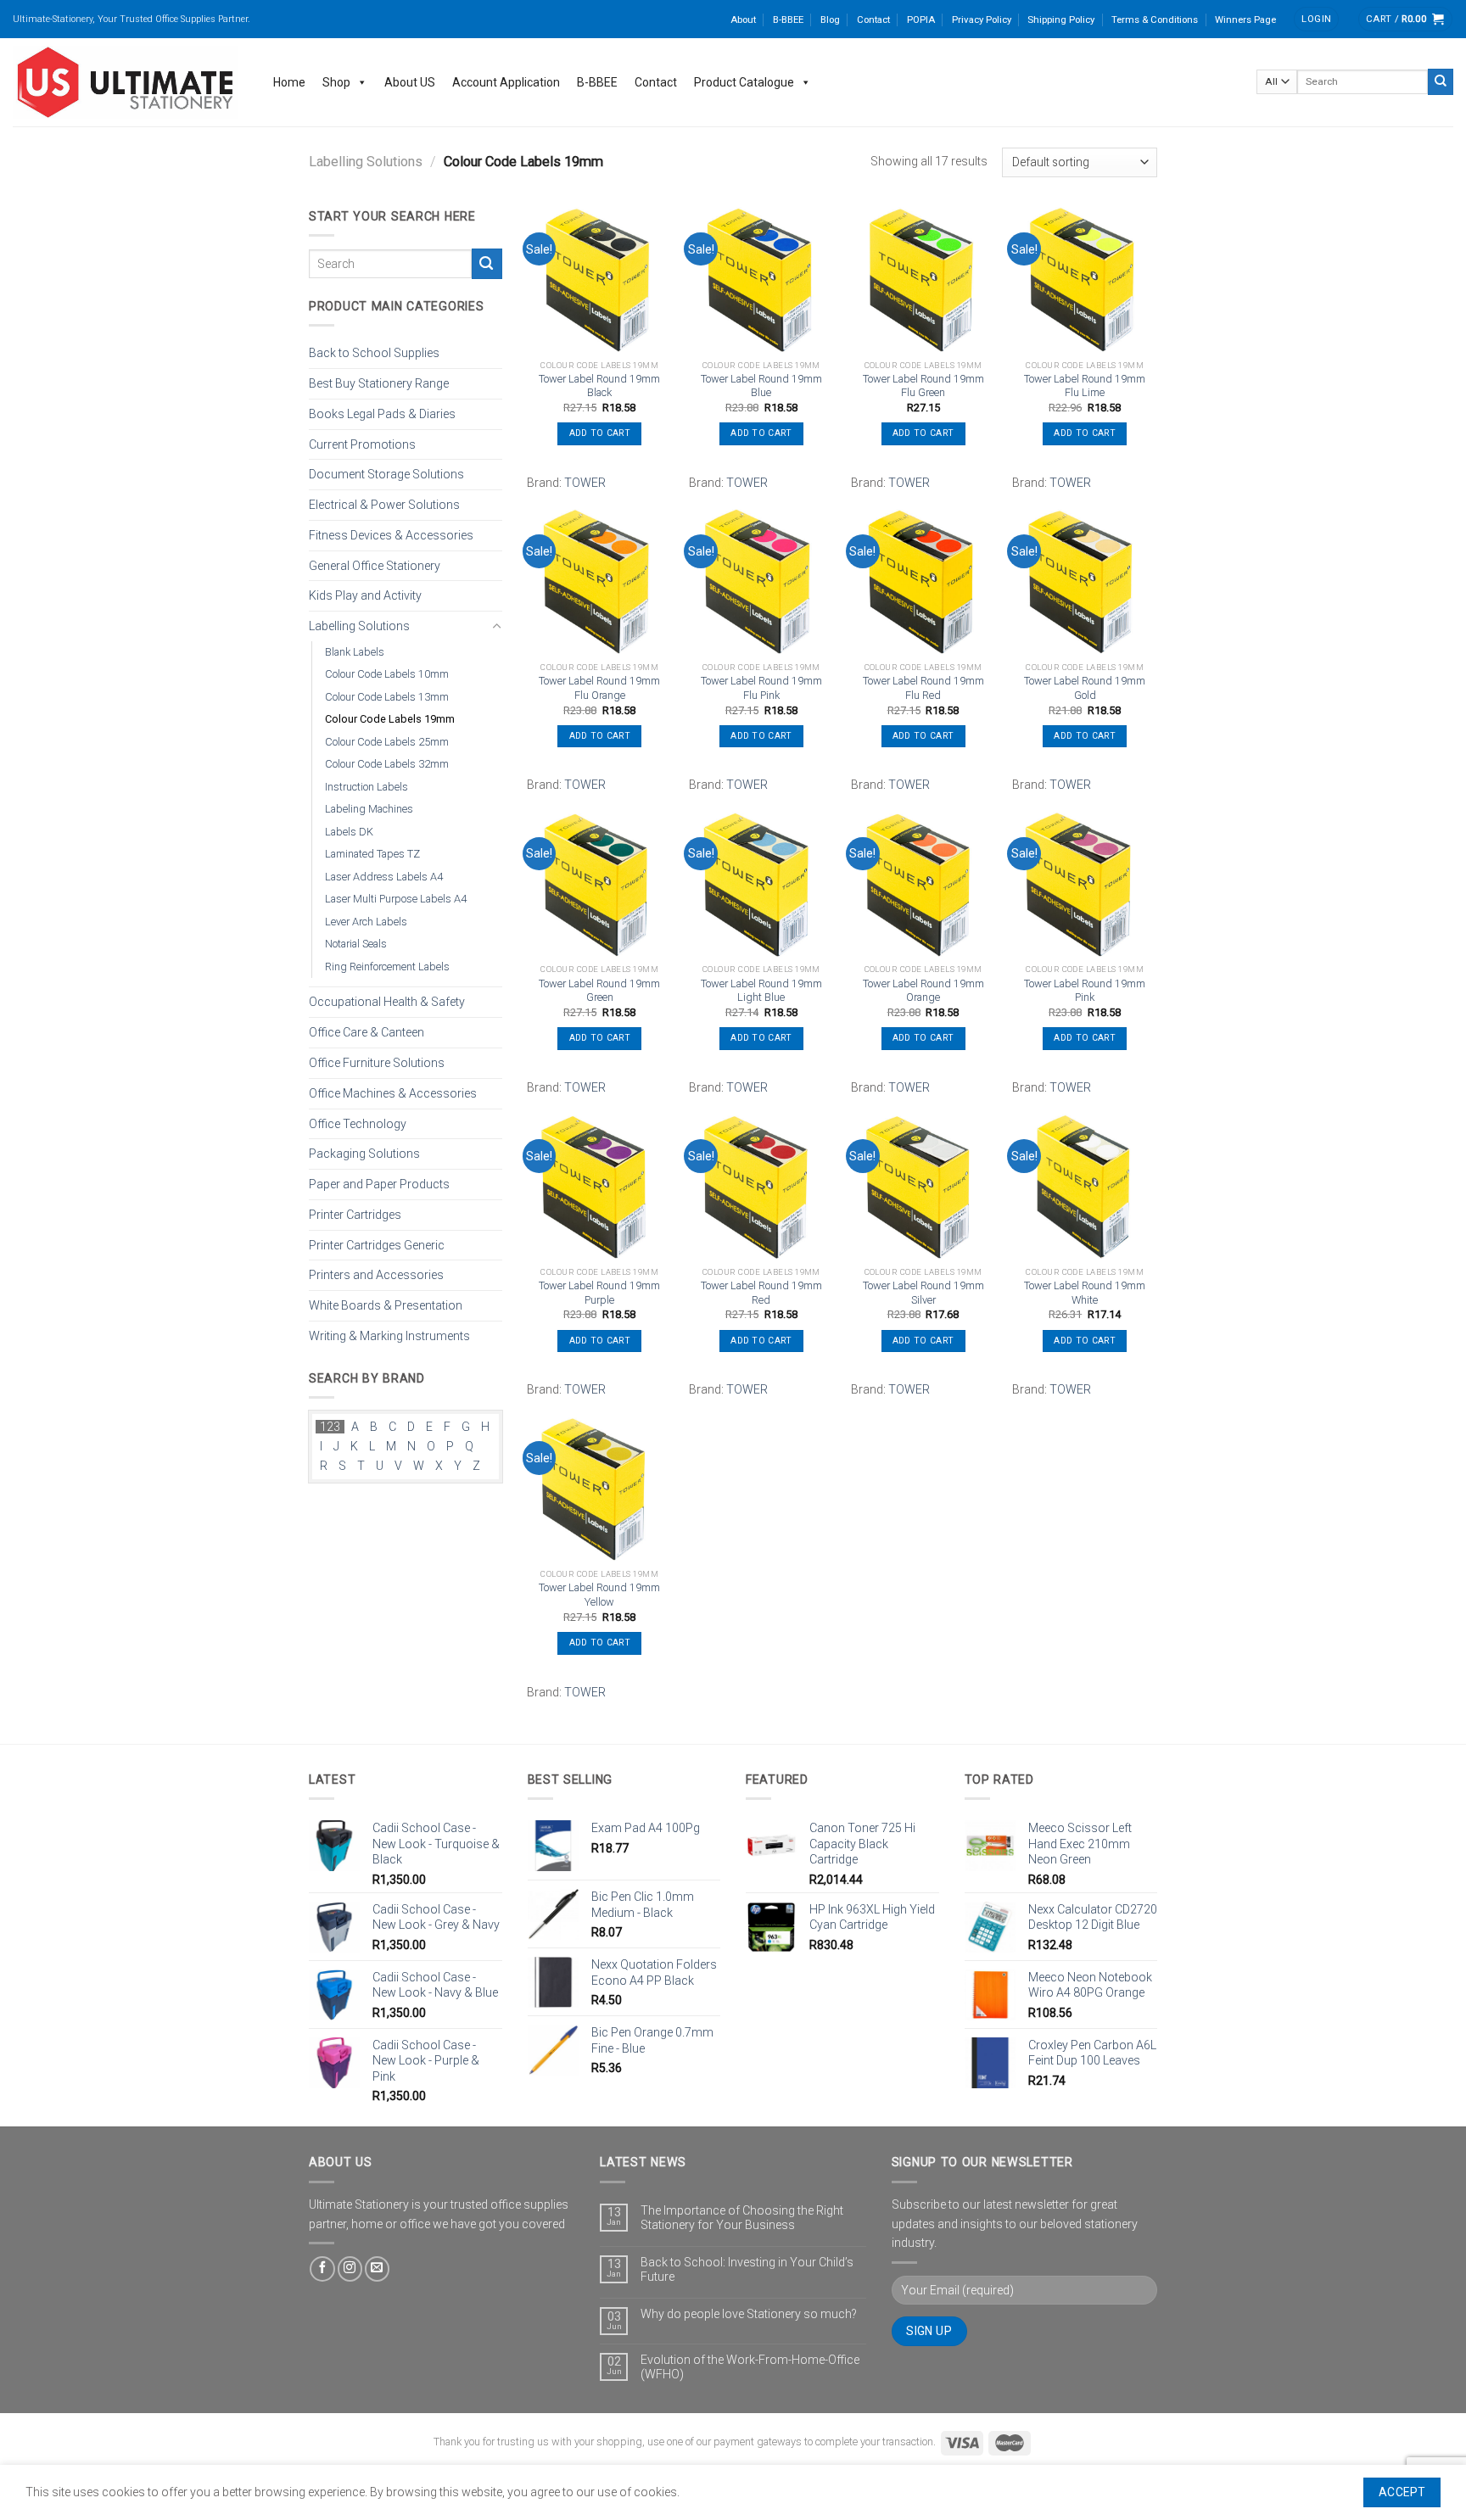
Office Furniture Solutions (377, 1063)
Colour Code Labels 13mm (387, 697)
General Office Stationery (375, 565)
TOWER (585, 483)
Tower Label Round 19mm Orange (923, 991)
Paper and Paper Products (379, 1184)
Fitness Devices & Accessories (391, 535)
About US (410, 82)
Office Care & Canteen (366, 1032)
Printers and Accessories (376, 1275)
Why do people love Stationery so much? (749, 2314)
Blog (830, 20)
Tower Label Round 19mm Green (599, 991)
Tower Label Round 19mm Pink (1085, 991)
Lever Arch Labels (366, 922)
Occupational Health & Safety (387, 1002)
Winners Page (1245, 20)
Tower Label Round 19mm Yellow (599, 1595)
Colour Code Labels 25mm (387, 742)
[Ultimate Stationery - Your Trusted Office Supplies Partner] (126, 82)
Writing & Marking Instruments (389, 1336)
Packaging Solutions (364, 1154)
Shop (336, 82)
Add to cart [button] (600, 433)
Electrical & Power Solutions (384, 505)
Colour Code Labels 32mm (387, 764)
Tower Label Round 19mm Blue (761, 386)
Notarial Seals (356, 944)
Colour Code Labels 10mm (387, 674)
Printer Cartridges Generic (377, 1244)
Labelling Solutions (366, 162)
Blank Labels (355, 652)
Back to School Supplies (374, 353)
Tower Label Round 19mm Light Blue (761, 991)
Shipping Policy (1061, 20)
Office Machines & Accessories (393, 1092)
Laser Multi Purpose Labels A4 (396, 899)
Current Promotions (362, 444)
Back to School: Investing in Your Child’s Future (747, 2269)
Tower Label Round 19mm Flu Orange (599, 688)
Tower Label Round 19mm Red (761, 1293)
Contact (873, 20)
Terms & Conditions (1155, 20)
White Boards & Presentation (386, 1305)
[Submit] (1441, 81)
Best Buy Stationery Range (379, 383)
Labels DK (349, 832)
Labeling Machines (369, 809)
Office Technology (358, 1123)
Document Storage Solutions (386, 474)
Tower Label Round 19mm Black (599, 386)
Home (289, 82)
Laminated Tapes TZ (372, 854)
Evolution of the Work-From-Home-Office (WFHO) (750, 2367)
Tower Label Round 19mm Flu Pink (761, 688)
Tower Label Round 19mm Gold (1085, 688)
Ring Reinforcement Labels (387, 967)
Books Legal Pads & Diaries (382, 413)
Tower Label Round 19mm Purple (599, 1293)
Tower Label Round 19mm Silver (923, 1293)
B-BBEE (788, 20)
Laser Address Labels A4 (384, 877)
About (743, 20)
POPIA (921, 20)
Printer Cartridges (355, 1214)
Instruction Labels (366, 787)
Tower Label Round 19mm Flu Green (923, 386)
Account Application (506, 82)
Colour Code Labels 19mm (390, 719)
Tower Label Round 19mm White (1085, 1293)
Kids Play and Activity (365, 595)
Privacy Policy (982, 20)
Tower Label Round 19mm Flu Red (923, 688)
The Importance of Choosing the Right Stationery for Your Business (742, 2218)
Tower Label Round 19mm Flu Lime (1085, 386)
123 (330, 1427)
